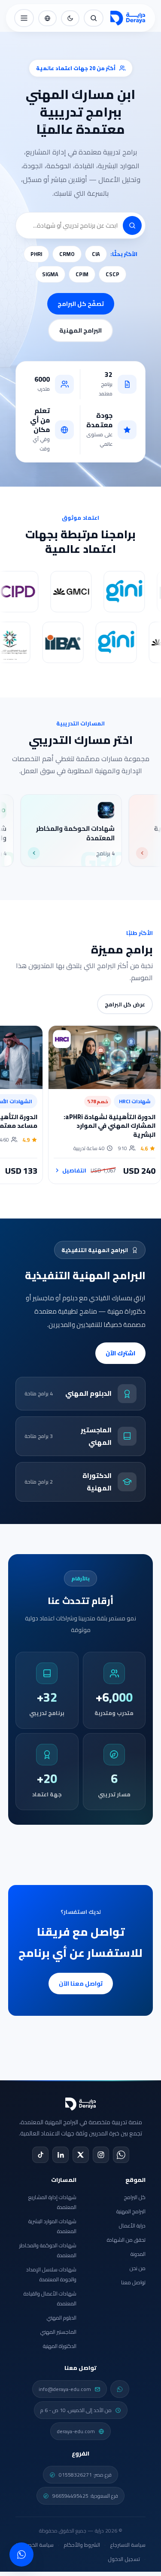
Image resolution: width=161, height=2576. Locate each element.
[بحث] (94, 18)
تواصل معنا (133, 2282)
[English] (47, 18)
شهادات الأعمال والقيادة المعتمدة (50, 2298)
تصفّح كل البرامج (81, 304)
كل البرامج (135, 2197)
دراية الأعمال (132, 2226)
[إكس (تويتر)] (81, 2155)
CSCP (112, 274)
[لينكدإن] (61, 2155)
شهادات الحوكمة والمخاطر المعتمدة (48, 2250)
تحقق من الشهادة (126, 2240)
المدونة (138, 2254)
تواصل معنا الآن (81, 1984)
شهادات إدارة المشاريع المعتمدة (52, 2202)
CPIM (82, 274)
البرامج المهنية (80, 330)
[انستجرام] (101, 2155)
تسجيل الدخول (124, 2559)
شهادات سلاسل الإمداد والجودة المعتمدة (51, 2274)
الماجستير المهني (58, 2332)
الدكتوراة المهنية (60, 2346)
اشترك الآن (120, 1353)
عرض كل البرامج (125, 1004)
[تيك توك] (40, 2155)
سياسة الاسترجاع (128, 2545)
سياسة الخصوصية (35, 2545)
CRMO (67, 254)
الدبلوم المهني (62, 2318)
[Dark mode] (70, 18)
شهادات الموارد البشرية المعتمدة (52, 2226)
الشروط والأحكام (82, 2545)
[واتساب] (121, 2155)
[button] (132, 225)
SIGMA (50, 274)
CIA (96, 254)
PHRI (36, 254)
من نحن (138, 2268)
